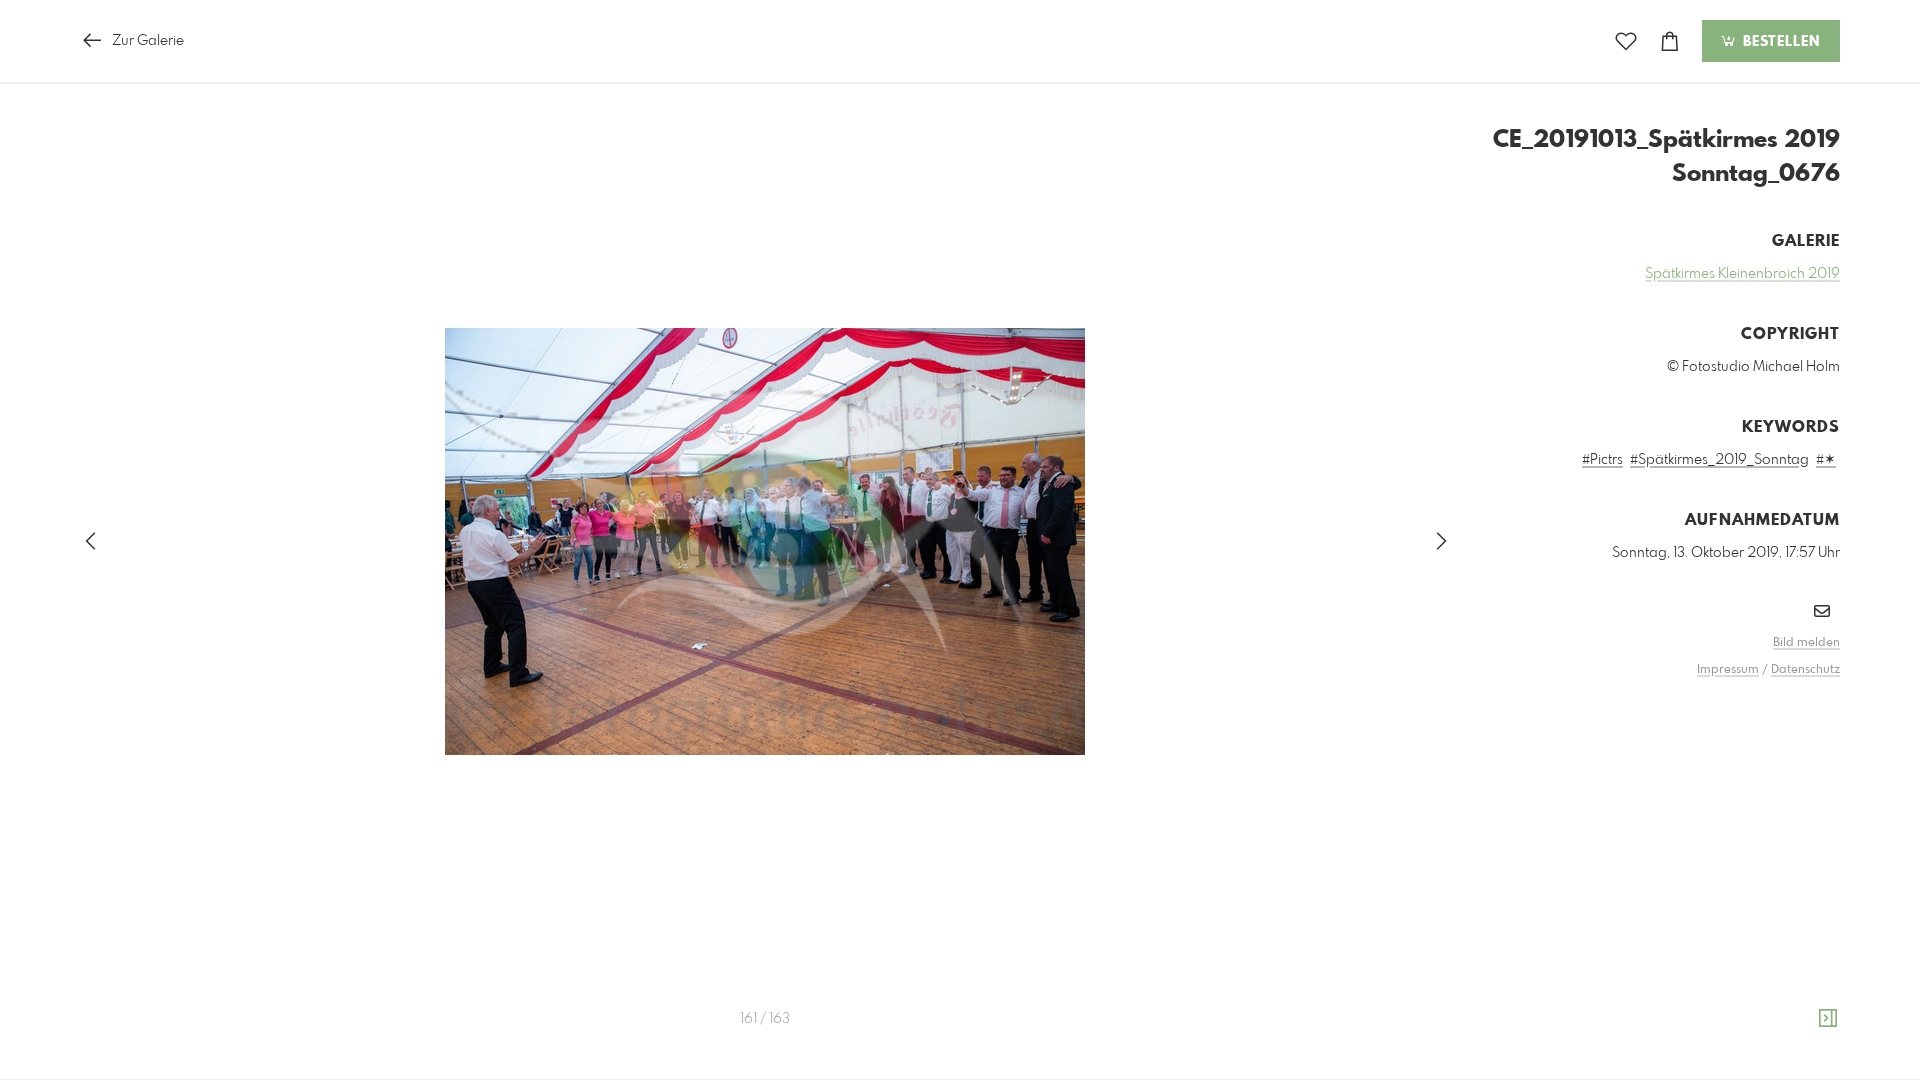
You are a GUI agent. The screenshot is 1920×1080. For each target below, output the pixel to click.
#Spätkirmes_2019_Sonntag (1719, 460)
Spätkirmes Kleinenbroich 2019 (1742, 274)
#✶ (1826, 460)
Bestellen (1779, 42)
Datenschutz (1805, 670)
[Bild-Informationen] (1828, 1019)
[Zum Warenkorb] (1670, 41)
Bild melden (1806, 643)
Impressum (1728, 670)
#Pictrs (1602, 460)
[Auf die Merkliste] (1626, 41)
